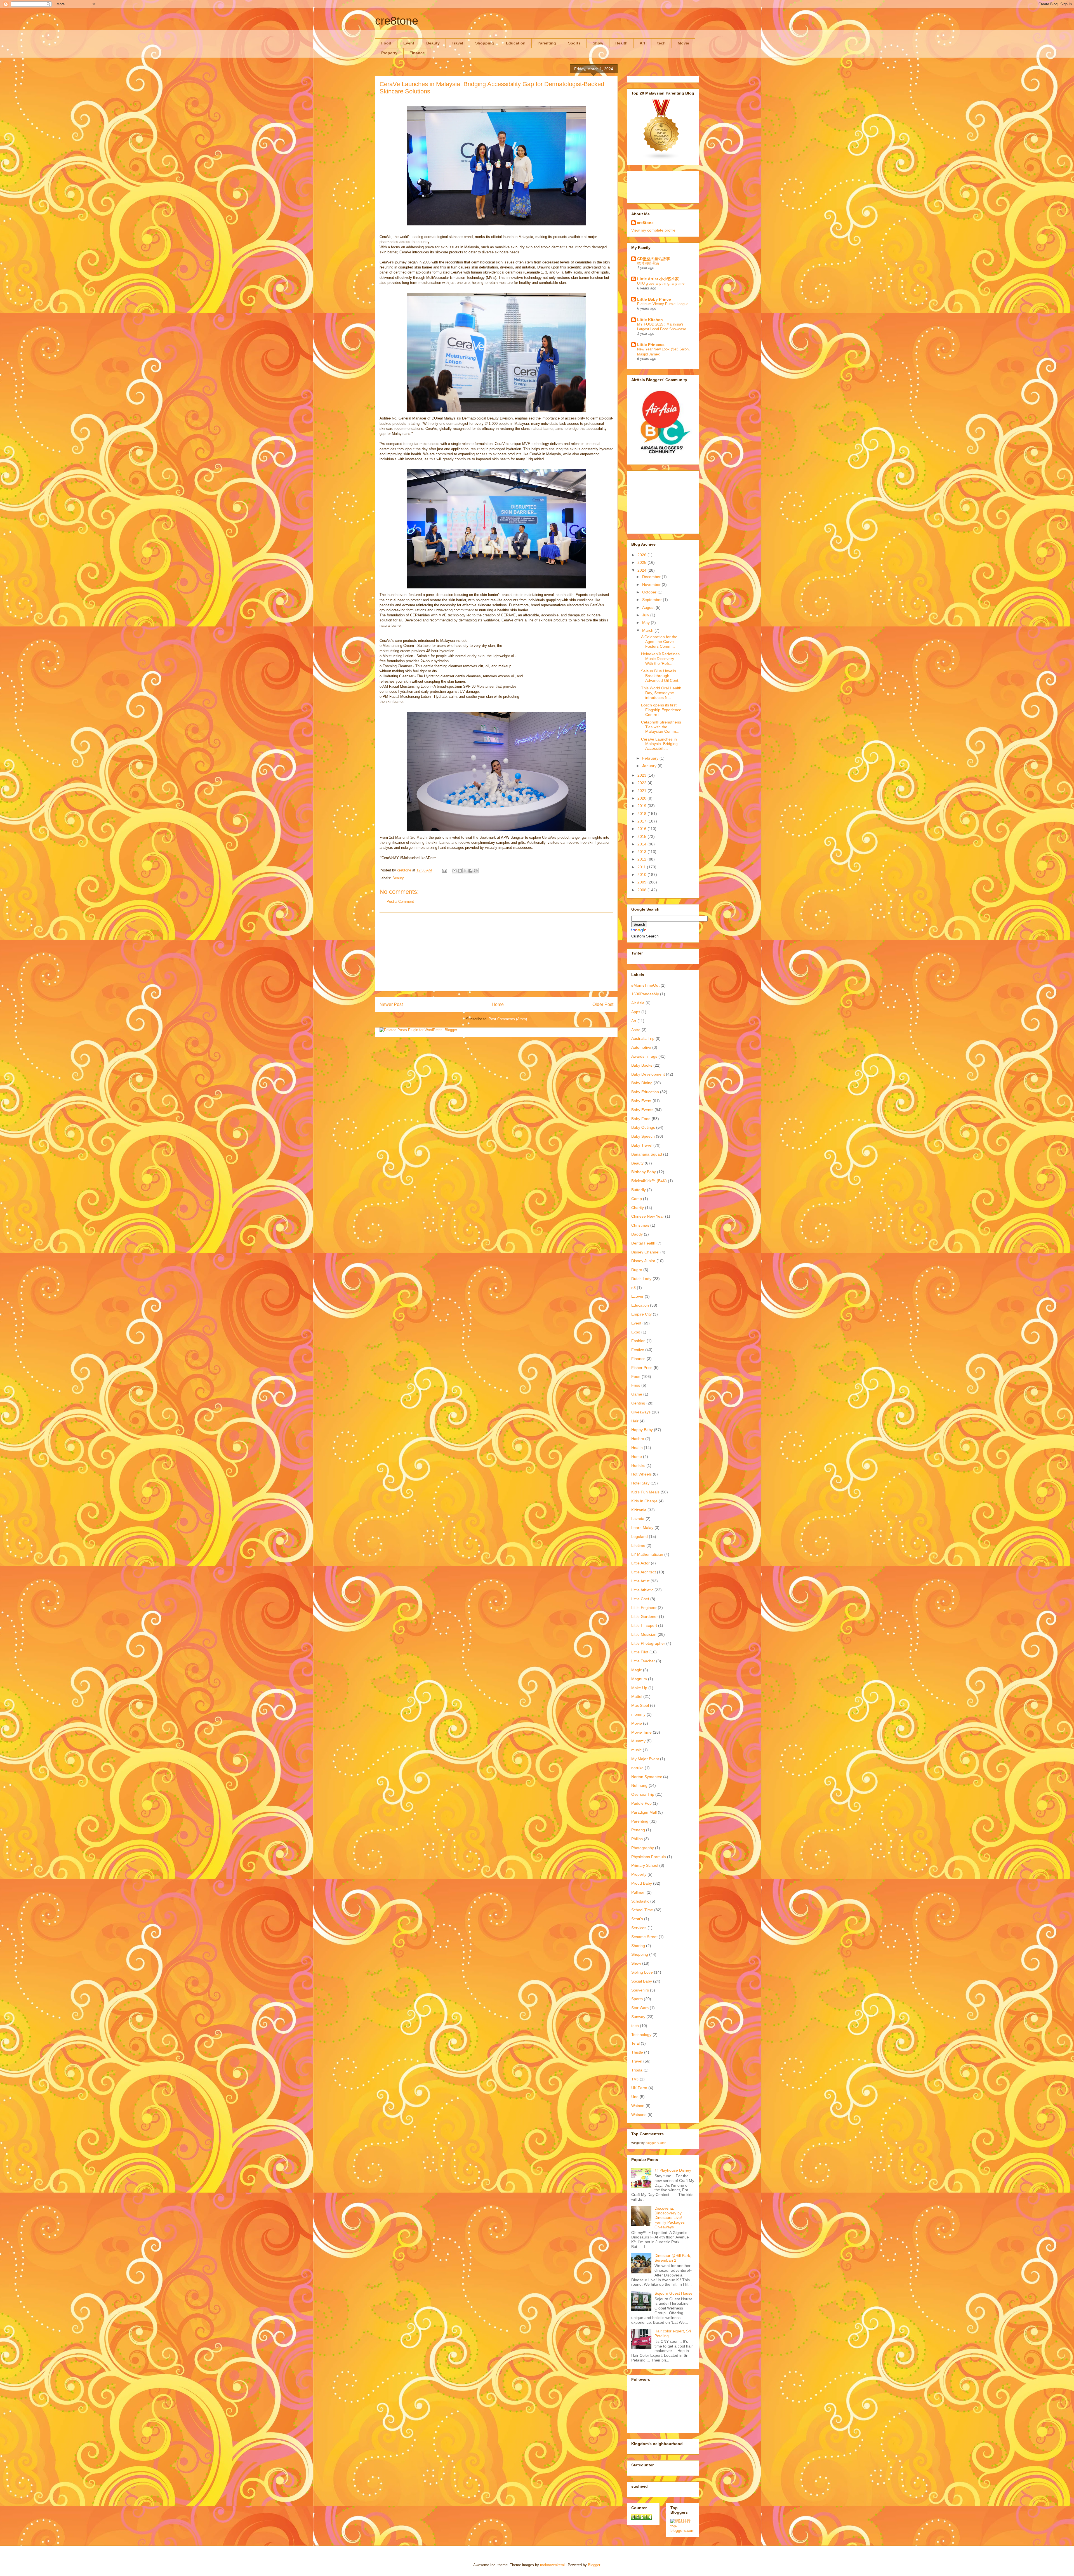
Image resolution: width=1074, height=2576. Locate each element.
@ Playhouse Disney (673, 2170)
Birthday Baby (644, 1172)
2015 (642, 836)
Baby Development (648, 1074)
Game (637, 1394)
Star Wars (640, 2008)
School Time (642, 1910)
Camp (637, 1199)
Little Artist (640, 1581)
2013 (642, 852)
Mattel (637, 1696)
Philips (637, 1839)
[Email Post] (444, 870)
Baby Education (645, 1092)
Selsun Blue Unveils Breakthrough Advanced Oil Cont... (661, 676)
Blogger (594, 2565)
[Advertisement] (496, 952)
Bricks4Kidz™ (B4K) (649, 1181)
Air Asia (638, 1003)
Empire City (641, 1314)
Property (389, 53)
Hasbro (638, 1439)
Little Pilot (640, 1652)
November (652, 585)
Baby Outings (643, 1127)
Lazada (638, 1519)
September (653, 600)
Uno (635, 2097)
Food (386, 43)
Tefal (635, 2043)
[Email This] (454, 871)
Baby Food (641, 1119)
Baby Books (642, 1065)
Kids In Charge (644, 1501)
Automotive (641, 1047)
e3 (633, 1288)
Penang (638, 1830)
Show (598, 43)
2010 (642, 875)
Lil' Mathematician (647, 1554)
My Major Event (645, 1759)
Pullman (638, 1892)
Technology (641, 2035)
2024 (642, 570)
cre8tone (397, 21)
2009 (642, 882)
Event (409, 43)
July (646, 615)
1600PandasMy (645, 994)
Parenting (547, 43)
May (646, 623)
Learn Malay (642, 1528)
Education (516, 43)
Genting (638, 1403)
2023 (642, 775)
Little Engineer (644, 1608)
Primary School (645, 1865)
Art (642, 43)
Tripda (637, 2070)
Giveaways (641, 1412)
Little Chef (640, 1599)
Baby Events (642, 1110)
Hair (635, 1421)
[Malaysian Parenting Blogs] (661, 159)
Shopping (485, 43)
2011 (642, 867)
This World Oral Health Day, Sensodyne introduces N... (661, 693)
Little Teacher (643, 1661)
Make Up (639, 1688)
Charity (638, 1208)
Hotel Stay (640, 1483)
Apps (636, 1012)
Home (498, 1004)
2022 (642, 783)
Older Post (603, 1004)
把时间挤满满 (648, 263)
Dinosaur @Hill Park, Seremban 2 (673, 2258)
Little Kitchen (650, 320)
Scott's (637, 1919)
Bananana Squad (647, 1154)
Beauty (433, 43)
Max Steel (640, 1705)
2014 (642, 844)
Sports (574, 43)
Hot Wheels (641, 1474)
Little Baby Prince (654, 299)
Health (621, 43)
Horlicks (638, 1465)
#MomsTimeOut (645, 985)
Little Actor (640, 1563)
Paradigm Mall (644, 1812)
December (652, 577)
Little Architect (644, 1572)
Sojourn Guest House (673, 2293)
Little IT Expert (644, 1625)
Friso (636, 1385)
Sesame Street (644, 1937)
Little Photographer (648, 1643)
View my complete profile (653, 230)
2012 (642, 859)
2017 (642, 821)
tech (661, 43)
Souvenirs (640, 1990)
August (649, 607)
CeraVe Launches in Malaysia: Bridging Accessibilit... (659, 744)
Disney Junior (643, 1261)
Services (639, 1928)
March (648, 630)
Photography (643, 1848)
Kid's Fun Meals (645, 1492)
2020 (642, 798)
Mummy (638, 1741)
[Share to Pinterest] (476, 871)
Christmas (640, 1225)
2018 (642, 814)
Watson (638, 2106)
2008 (642, 890)
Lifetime (638, 1545)
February (651, 758)
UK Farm (639, 2088)
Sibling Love (642, 1972)
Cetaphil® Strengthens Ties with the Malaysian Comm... (661, 727)
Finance (417, 53)
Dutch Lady (641, 1279)
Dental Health (643, 1243)
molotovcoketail (553, 2565)
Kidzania (639, 1510)
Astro (636, 1030)
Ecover (637, 1296)
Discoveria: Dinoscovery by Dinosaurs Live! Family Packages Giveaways (670, 2218)
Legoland (640, 1536)
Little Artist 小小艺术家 (658, 279)
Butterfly (639, 1190)
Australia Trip (643, 1038)
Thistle (637, 2052)
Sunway (638, 2017)
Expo (636, 1332)
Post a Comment (400, 902)
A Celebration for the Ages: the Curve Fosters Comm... (659, 642)
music (636, 1750)
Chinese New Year (648, 1216)
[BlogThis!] (460, 871)
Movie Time (641, 1732)
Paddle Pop (641, 1803)
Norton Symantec (647, 1777)
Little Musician (644, 1634)
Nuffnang (639, 1785)
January (650, 766)
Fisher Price (642, 1368)
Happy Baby (642, 1430)
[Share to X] (465, 871)
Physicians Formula (649, 1857)
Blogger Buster (656, 2143)
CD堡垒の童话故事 (654, 259)
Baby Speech (643, 1136)
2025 (642, 562)
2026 (642, 555)
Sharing (638, 1946)
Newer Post (391, 1004)
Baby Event (641, 1101)
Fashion (638, 1341)
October (650, 592)
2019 (642, 806)
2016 (642, 829)
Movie (683, 43)
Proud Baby (642, 1883)
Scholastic (640, 1901)
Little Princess (651, 345)
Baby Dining (642, 1083)
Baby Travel (642, 1145)
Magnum (639, 1679)
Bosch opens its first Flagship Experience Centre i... (661, 710)
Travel (457, 43)
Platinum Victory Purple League (663, 304)
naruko (637, 1768)
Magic (637, 1670)
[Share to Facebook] (470, 871)
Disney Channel (645, 1252)
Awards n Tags (644, 1056)
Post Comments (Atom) (508, 1019)
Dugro (637, 1270)
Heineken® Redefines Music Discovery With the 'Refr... (660, 659)
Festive (638, 1350)
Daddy (637, 1234)
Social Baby (642, 1981)
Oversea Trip (643, 1794)
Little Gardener (645, 1616)
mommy (638, 1714)
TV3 (635, 2079)
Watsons (639, 2115)
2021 (642, 791)
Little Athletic (642, 1590)
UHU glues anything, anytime (661, 283)
